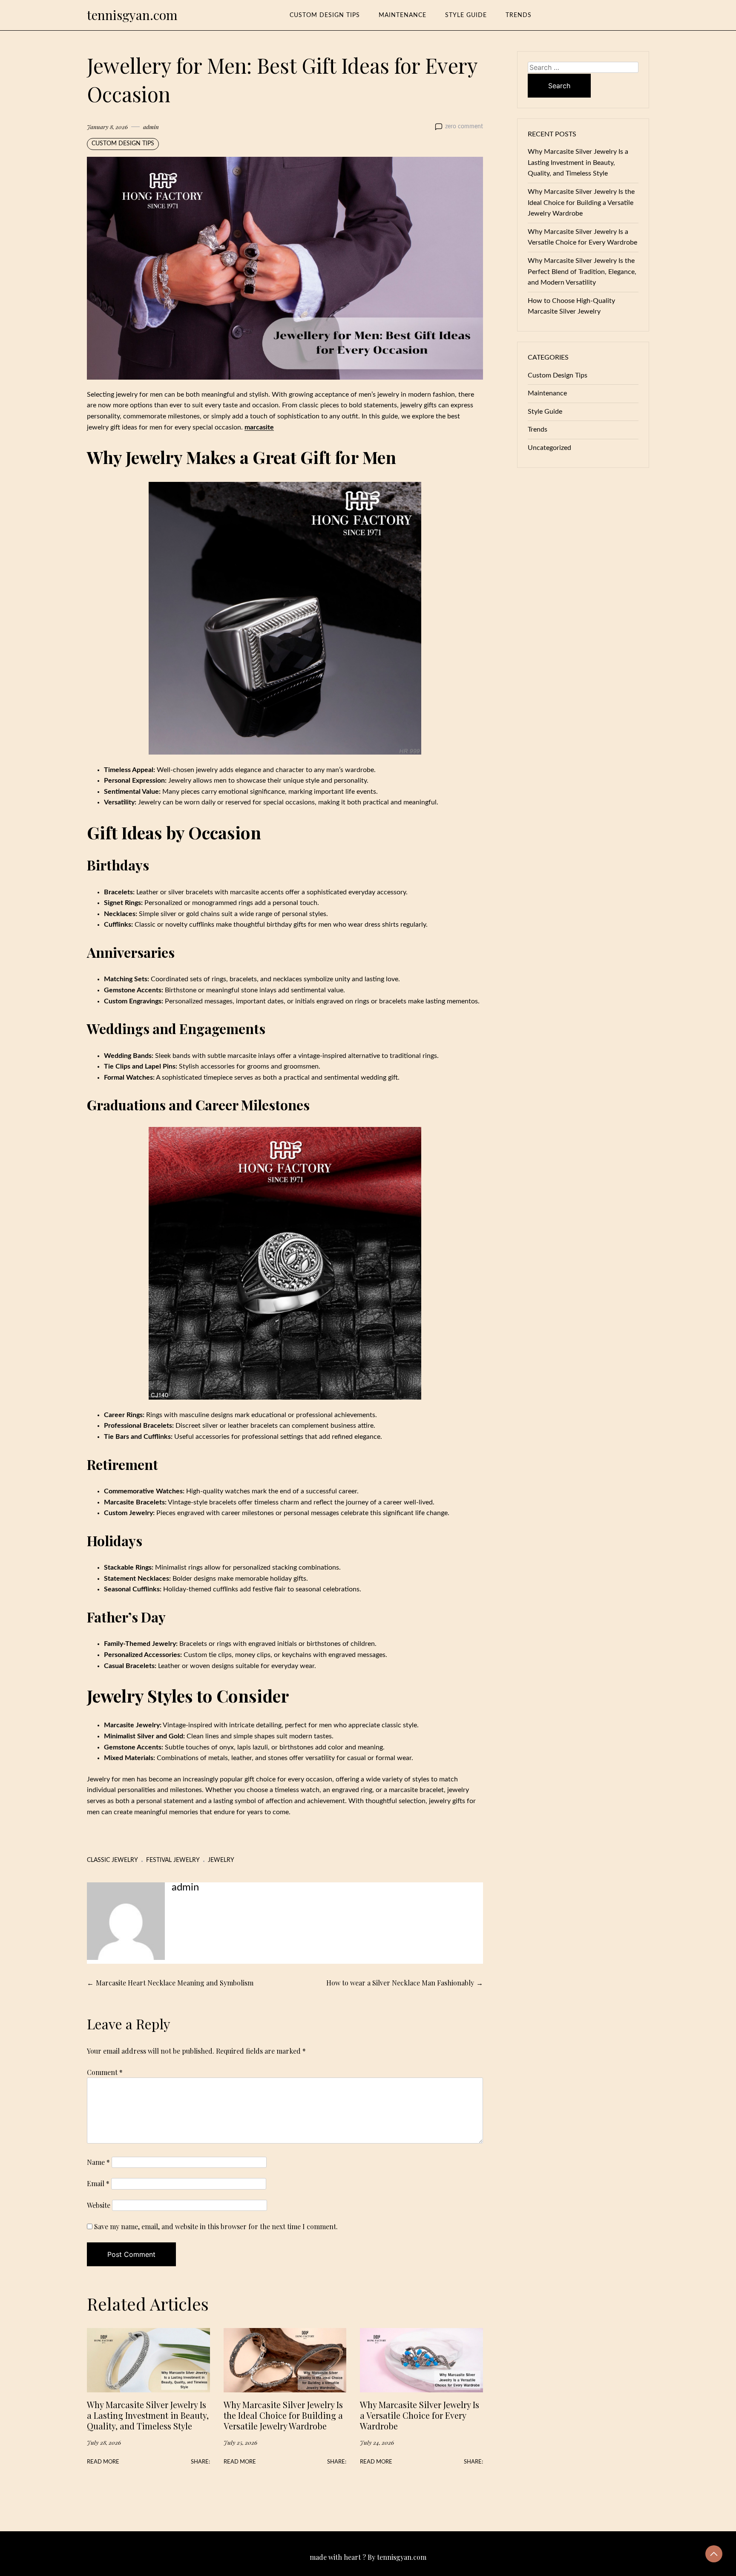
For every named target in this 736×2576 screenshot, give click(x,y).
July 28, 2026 (104, 2442)
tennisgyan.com (132, 15)
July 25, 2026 (240, 2442)
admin (151, 127)
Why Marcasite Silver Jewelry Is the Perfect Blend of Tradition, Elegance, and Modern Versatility (582, 272)
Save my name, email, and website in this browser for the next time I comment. (216, 2226)
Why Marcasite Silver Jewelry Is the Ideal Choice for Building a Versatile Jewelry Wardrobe (283, 2415)
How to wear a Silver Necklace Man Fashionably (400, 1983)
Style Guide (466, 15)
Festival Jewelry (173, 1860)
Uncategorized (549, 448)
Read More (103, 2462)
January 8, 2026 (107, 127)
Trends (519, 15)
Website (99, 2205)
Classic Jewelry (112, 1860)
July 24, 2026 (377, 2442)
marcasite (259, 427)
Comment (105, 2072)
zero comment (464, 127)
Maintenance (402, 15)
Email (98, 2183)
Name (98, 2162)
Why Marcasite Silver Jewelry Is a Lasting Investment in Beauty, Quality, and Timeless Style (148, 2415)
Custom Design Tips (325, 15)
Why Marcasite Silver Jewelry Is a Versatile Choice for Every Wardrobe (420, 2415)
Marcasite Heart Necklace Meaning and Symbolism (175, 1983)
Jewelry (221, 1860)
